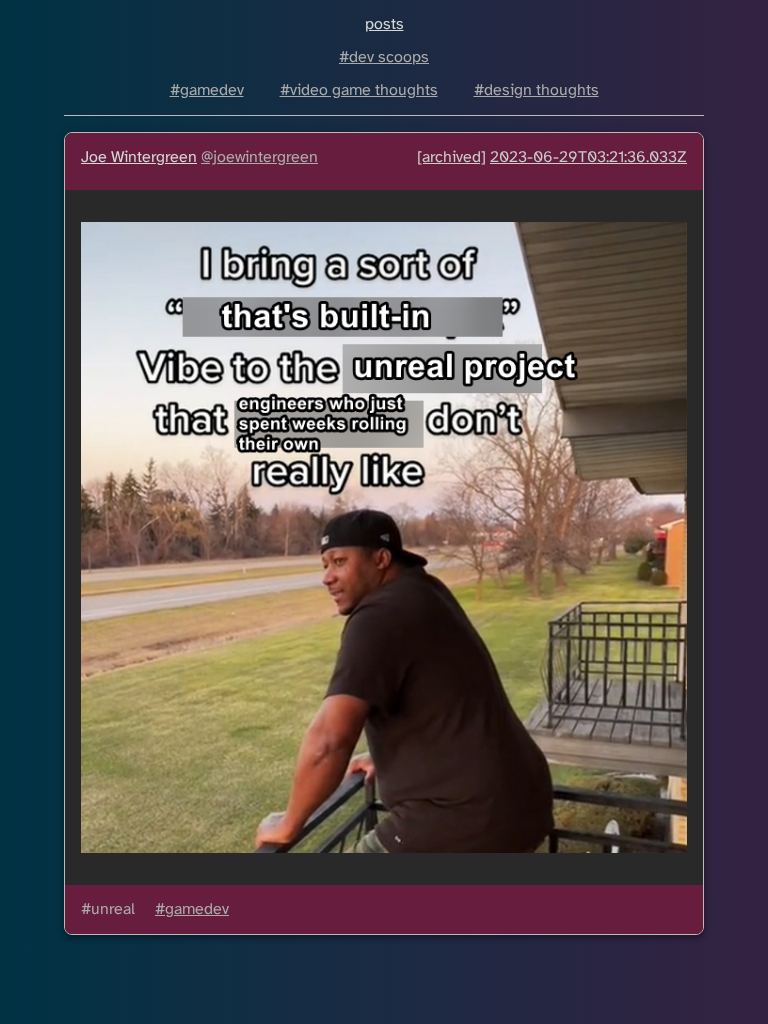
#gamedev (207, 90)
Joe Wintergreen (139, 157)
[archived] (451, 157)
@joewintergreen (259, 157)
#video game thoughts (359, 90)
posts (384, 24)
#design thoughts (536, 90)
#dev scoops (384, 57)
